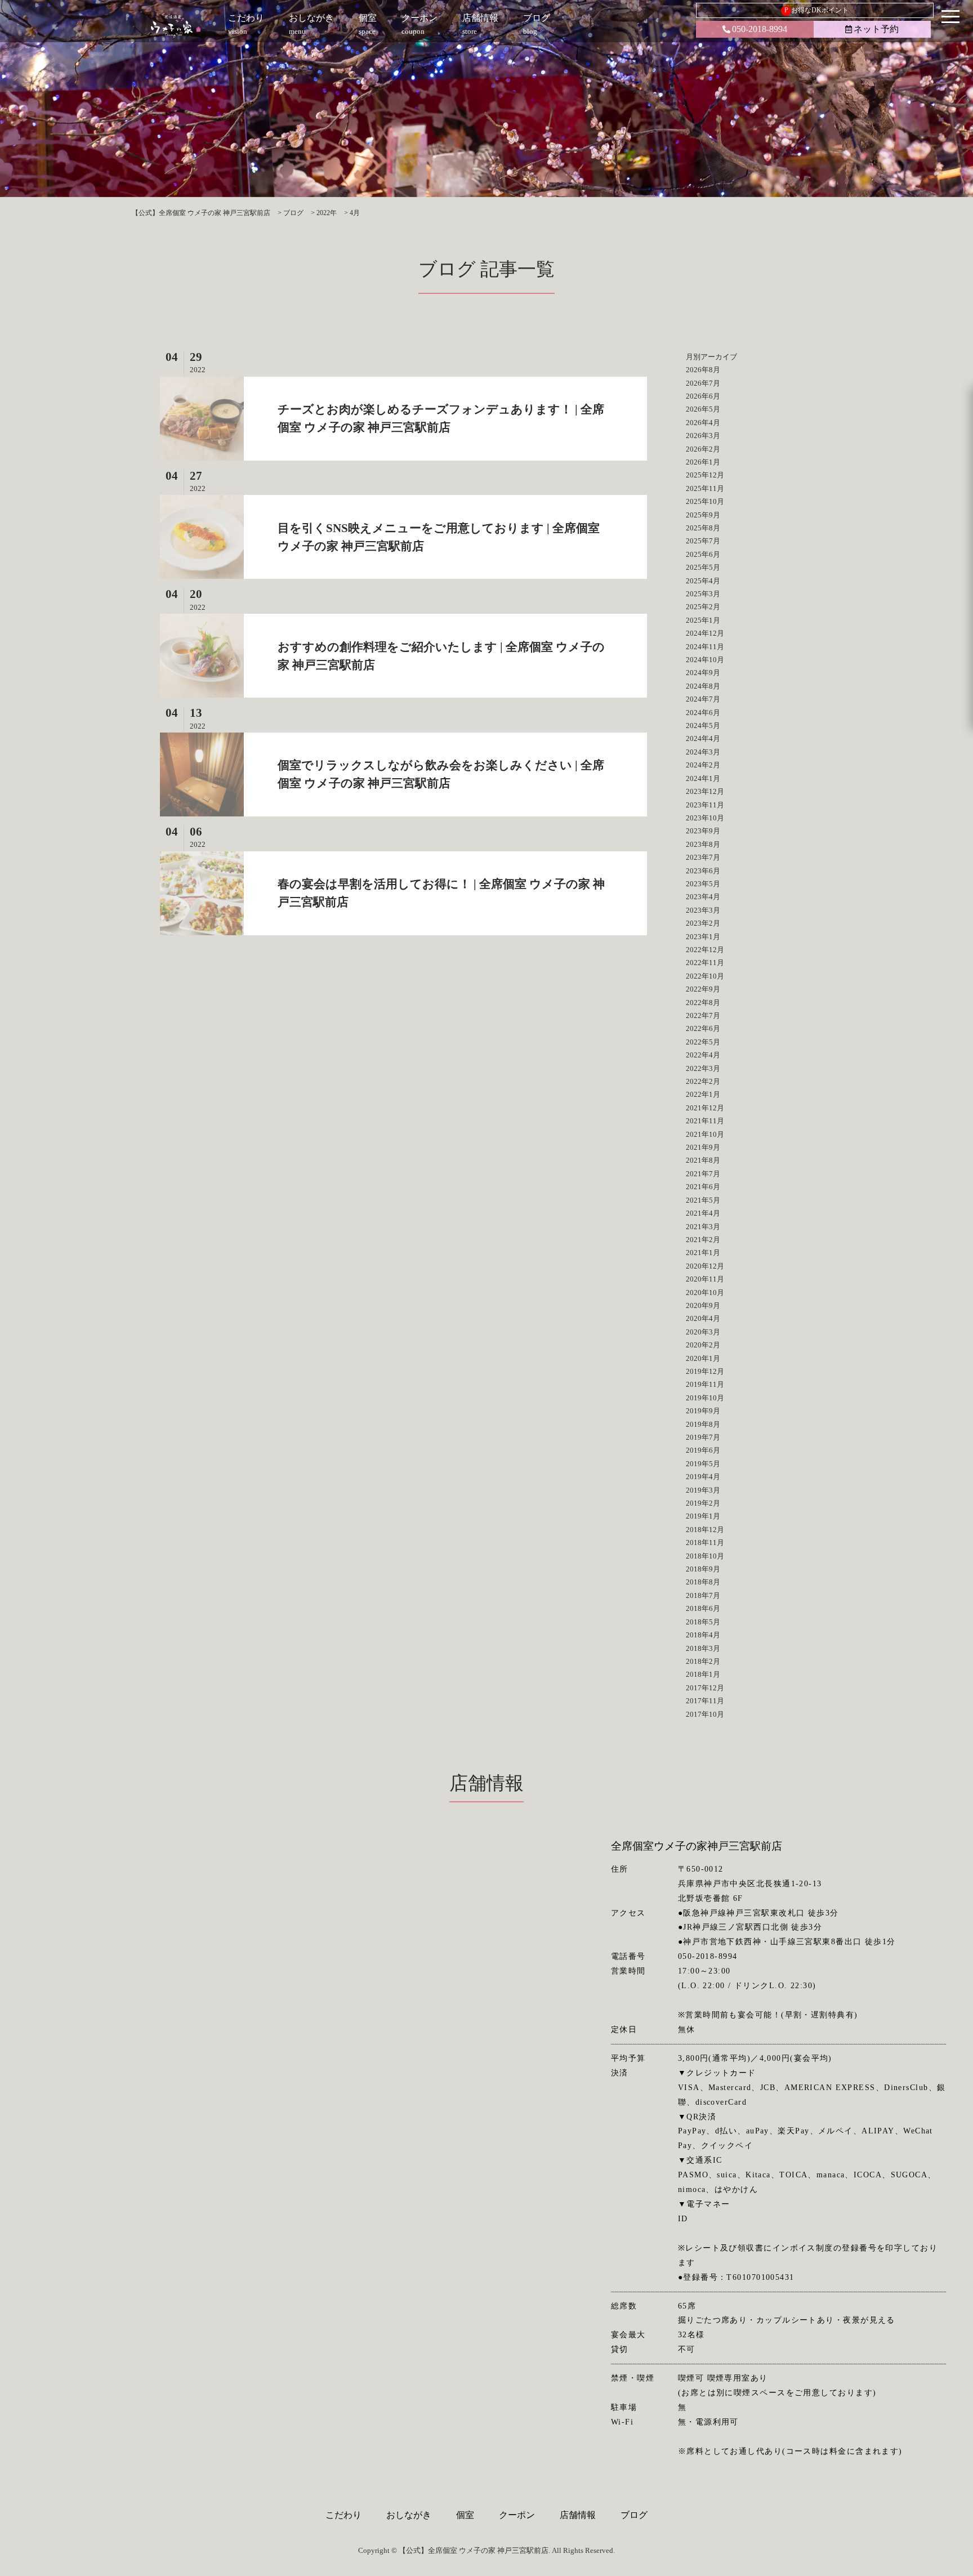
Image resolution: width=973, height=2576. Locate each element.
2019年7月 (703, 1437)
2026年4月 (703, 423)
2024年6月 (703, 713)
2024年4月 (703, 738)
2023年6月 (703, 871)
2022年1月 (703, 1094)
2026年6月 (703, 396)
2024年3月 (703, 752)
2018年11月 (705, 1543)
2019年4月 (703, 1477)
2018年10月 (705, 1556)
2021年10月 (705, 1134)
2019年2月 (703, 1503)
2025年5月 (703, 567)
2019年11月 (705, 1384)
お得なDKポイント (817, 10)
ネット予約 (876, 29)
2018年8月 (703, 1582)
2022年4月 (703, 1055)
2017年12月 (705, 1688)
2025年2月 (703, 607)
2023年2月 (703, 923)
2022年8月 (703, 1003)
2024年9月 (703, 673)
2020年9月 (703, 1305)
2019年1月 (703, 1516)
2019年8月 (703, 1424)
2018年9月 (703, 1569)
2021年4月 (703, 1213)
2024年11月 (705, 647)
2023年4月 (703, 897)
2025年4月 (703, 581)
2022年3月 (703, 1068)
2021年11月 (705, 1121)
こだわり (343, 2515)
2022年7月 (703, 1015)
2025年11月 (705, 488)
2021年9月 (703, 1147)
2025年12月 (705, 475)
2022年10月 (705, 976)
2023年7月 (703, 857)
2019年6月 (703, 1450)
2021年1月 (703, 1253)
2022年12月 (705, 950)
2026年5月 (703, 409)
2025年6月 (703, 554)
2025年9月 (703, 515)
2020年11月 (705, 1279)
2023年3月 (703, 910)
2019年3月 (703, 1490)
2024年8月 (703, 686)
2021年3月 (703, 1227)
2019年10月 (705, 1398)
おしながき (409, 2515)
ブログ (634, 2515)
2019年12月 (705, 1371)
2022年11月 (705, 963)
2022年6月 (703, 1028)
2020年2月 (703, 1345)
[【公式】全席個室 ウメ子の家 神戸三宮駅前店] (176, 25)
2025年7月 (703, 541)
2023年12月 (705, 791)
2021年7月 (703, 1174)
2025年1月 (703, 620)
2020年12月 (705, 1266)
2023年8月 (703, 844)
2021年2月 (703, 1240)
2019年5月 (703, 1464)
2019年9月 (703, 1411)
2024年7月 (703, 699)
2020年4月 (703, 1318)
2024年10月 (705, 660)
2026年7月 (703, 383)
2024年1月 (703, 778)
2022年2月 (703, 1081)
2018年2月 (703, 1661)
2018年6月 (703, 1608)
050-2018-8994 (760, 29)
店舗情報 (578, 2515)
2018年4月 (703, 1635)
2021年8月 (703, 1160)
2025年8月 (703, 528)
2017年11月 (705, 1701)
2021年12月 (705, 1108)
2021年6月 (703, 1187)
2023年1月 (703, 937)
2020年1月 (703, 1358)
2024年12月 (705, 633)
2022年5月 (703, 1042)
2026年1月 (703, 462)
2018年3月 (703, 1648)
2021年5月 (703, 1200)
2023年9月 (703, 831)
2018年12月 (705, 1530)
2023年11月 (705, 805)
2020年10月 (705, 1293)
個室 (465, 2515)
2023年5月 (703, 884)
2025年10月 (705, 501)
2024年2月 (703, 765)
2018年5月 (703, 1622)
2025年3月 (703, 594)
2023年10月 (705, 818)
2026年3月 (703, 436)
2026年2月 (703, 449)
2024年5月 (703, 726)
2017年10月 (705, 1714)
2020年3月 (703, 1332)
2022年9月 (703, 989)
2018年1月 (703, 1674)
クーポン (517, 2515)
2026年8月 (703, 370)
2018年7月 (703, 1595)
